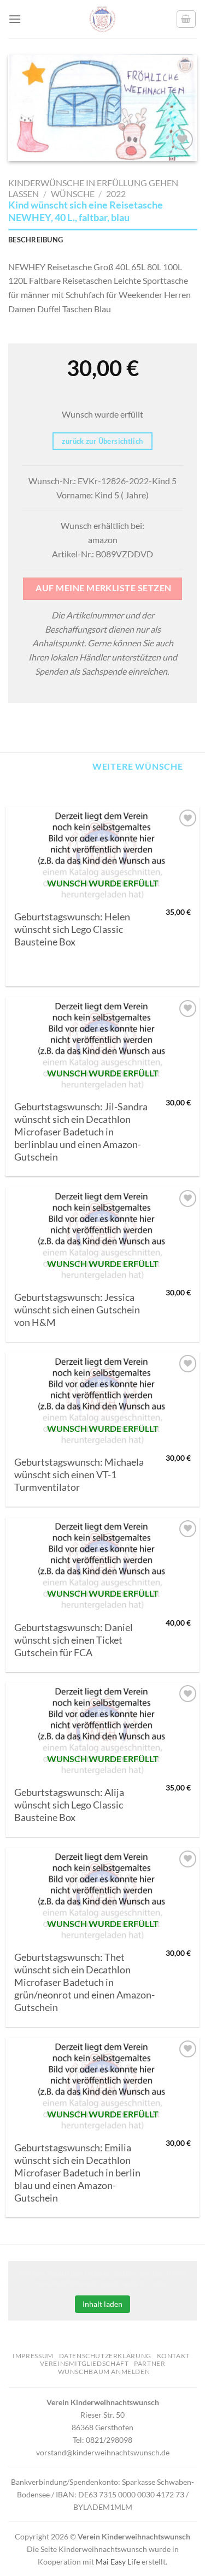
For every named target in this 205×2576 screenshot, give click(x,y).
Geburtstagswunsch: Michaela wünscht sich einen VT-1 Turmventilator (79, 1475)
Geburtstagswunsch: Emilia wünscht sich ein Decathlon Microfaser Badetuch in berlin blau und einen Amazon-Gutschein (77, 2173)
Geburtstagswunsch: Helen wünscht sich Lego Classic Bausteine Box (72, 929)
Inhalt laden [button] (102, 2304)
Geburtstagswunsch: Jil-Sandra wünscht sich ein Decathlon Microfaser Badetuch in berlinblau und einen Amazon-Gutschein (81, 1132)
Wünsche (73, 194)
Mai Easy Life (118, 2562)
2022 (116, 194)
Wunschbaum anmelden (104, 2372)
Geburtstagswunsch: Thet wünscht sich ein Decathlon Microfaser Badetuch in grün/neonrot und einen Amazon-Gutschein (84, 1982)
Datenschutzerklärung (105, 2356)
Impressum (33, 2356)
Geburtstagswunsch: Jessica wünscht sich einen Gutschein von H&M (77, 1310)
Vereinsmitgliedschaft (84, 2363)
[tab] (102, 240)
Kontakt (173, 2356)
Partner (150, 2363)
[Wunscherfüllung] (186, 19)
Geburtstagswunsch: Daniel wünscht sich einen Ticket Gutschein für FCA (74, 1640)
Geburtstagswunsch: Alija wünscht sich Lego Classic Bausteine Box (69, 1805)
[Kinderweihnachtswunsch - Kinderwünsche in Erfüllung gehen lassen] (103, 19)
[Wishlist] (182, 139)
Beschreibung (36, 240)
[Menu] (15, 19)
